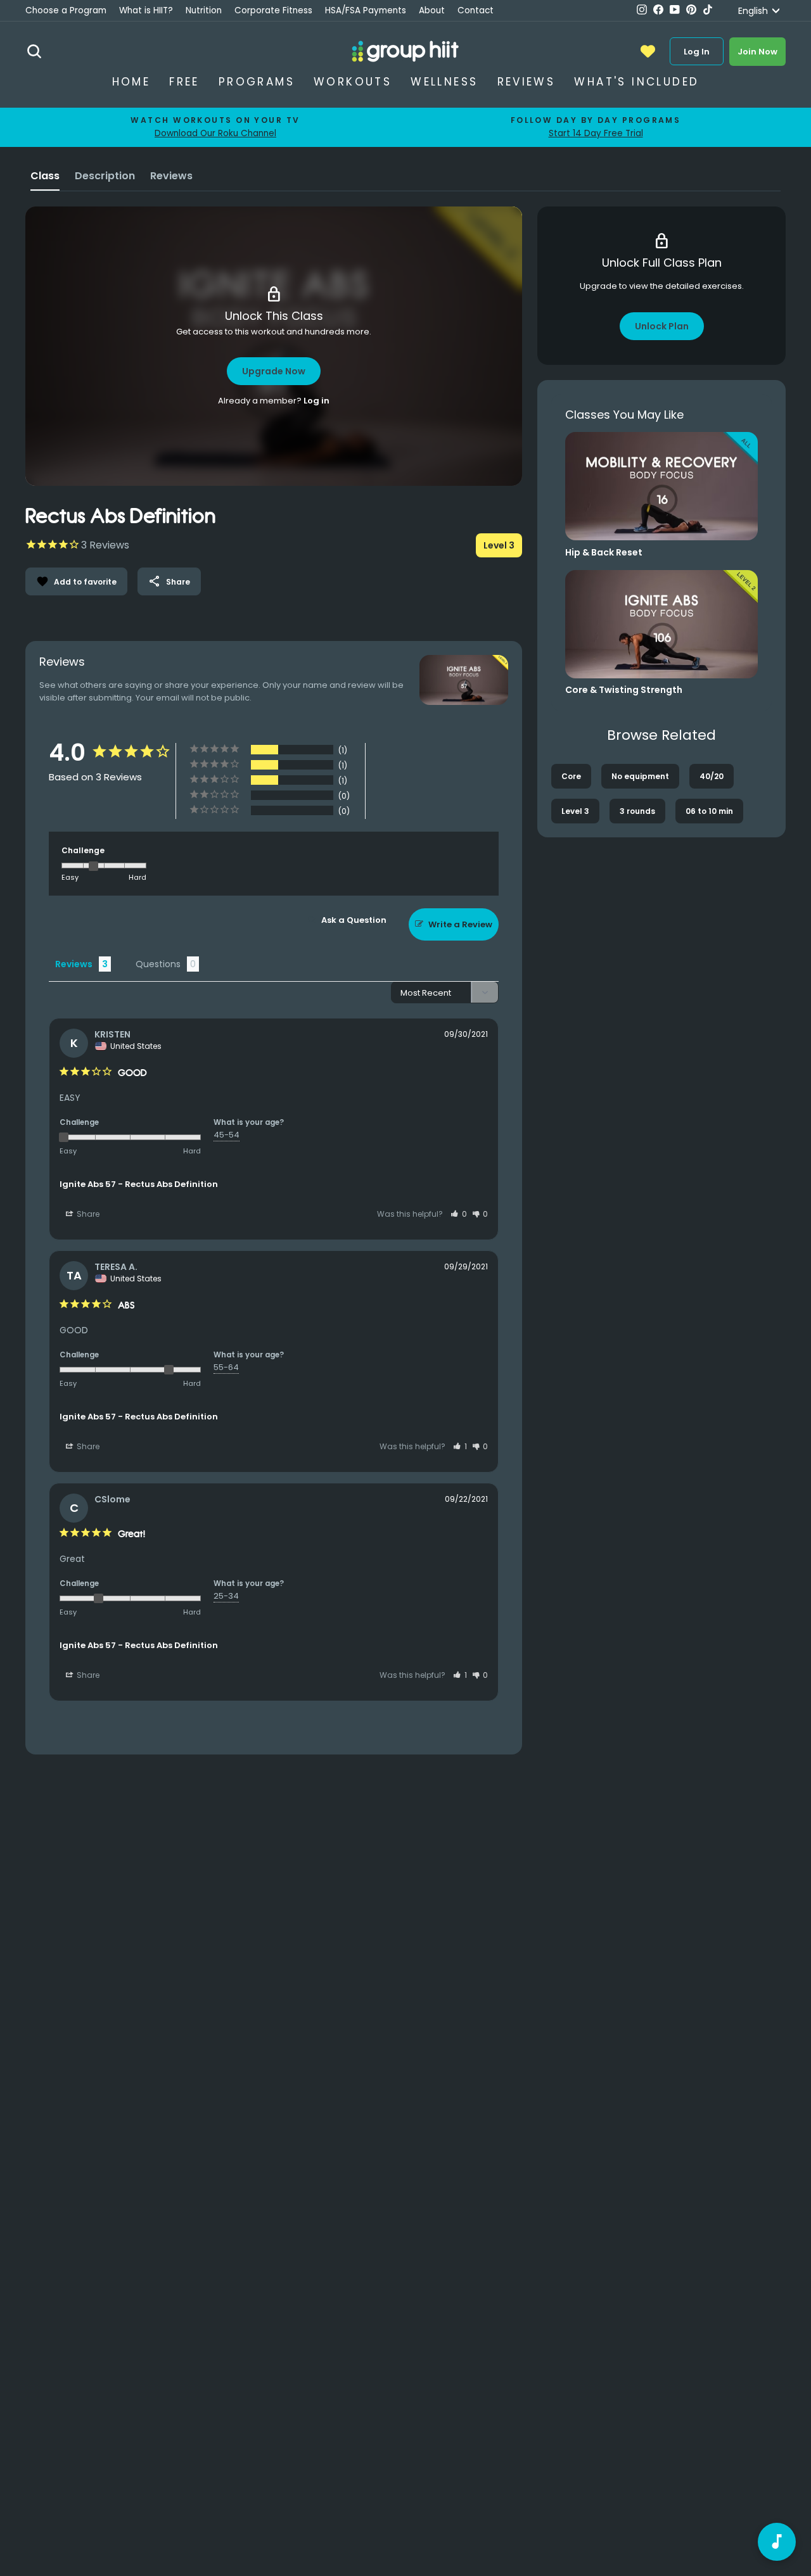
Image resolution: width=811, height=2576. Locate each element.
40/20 (712, 776)
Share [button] (87, 1214)
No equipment (640, 776)
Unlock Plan (662, 326)
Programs (257, 82)
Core (571, 776)
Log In (697, 52)
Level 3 (575, 811)
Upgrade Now (274, 371)
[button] (459, 1214)
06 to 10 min (709, 811)
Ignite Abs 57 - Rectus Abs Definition (139, 1184)
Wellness (444, 82)
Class (45, 176)
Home (131, 82)
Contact (476, 10)
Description (105, 176)
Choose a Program (66, 10)
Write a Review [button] (460, 924)
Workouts (353, 82)
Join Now (757, 52)
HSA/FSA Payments (366, 10)
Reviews (527, 82)
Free (184, 82)
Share (169, 581)
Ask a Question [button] (354, 920)
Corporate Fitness (273, 10)
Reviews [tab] (74, 964)
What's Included (636, 82)
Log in (316, 401)
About (432, 10)
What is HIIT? (146, 10)
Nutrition (204, 10)
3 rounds (637, 811)
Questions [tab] (158, 964)
